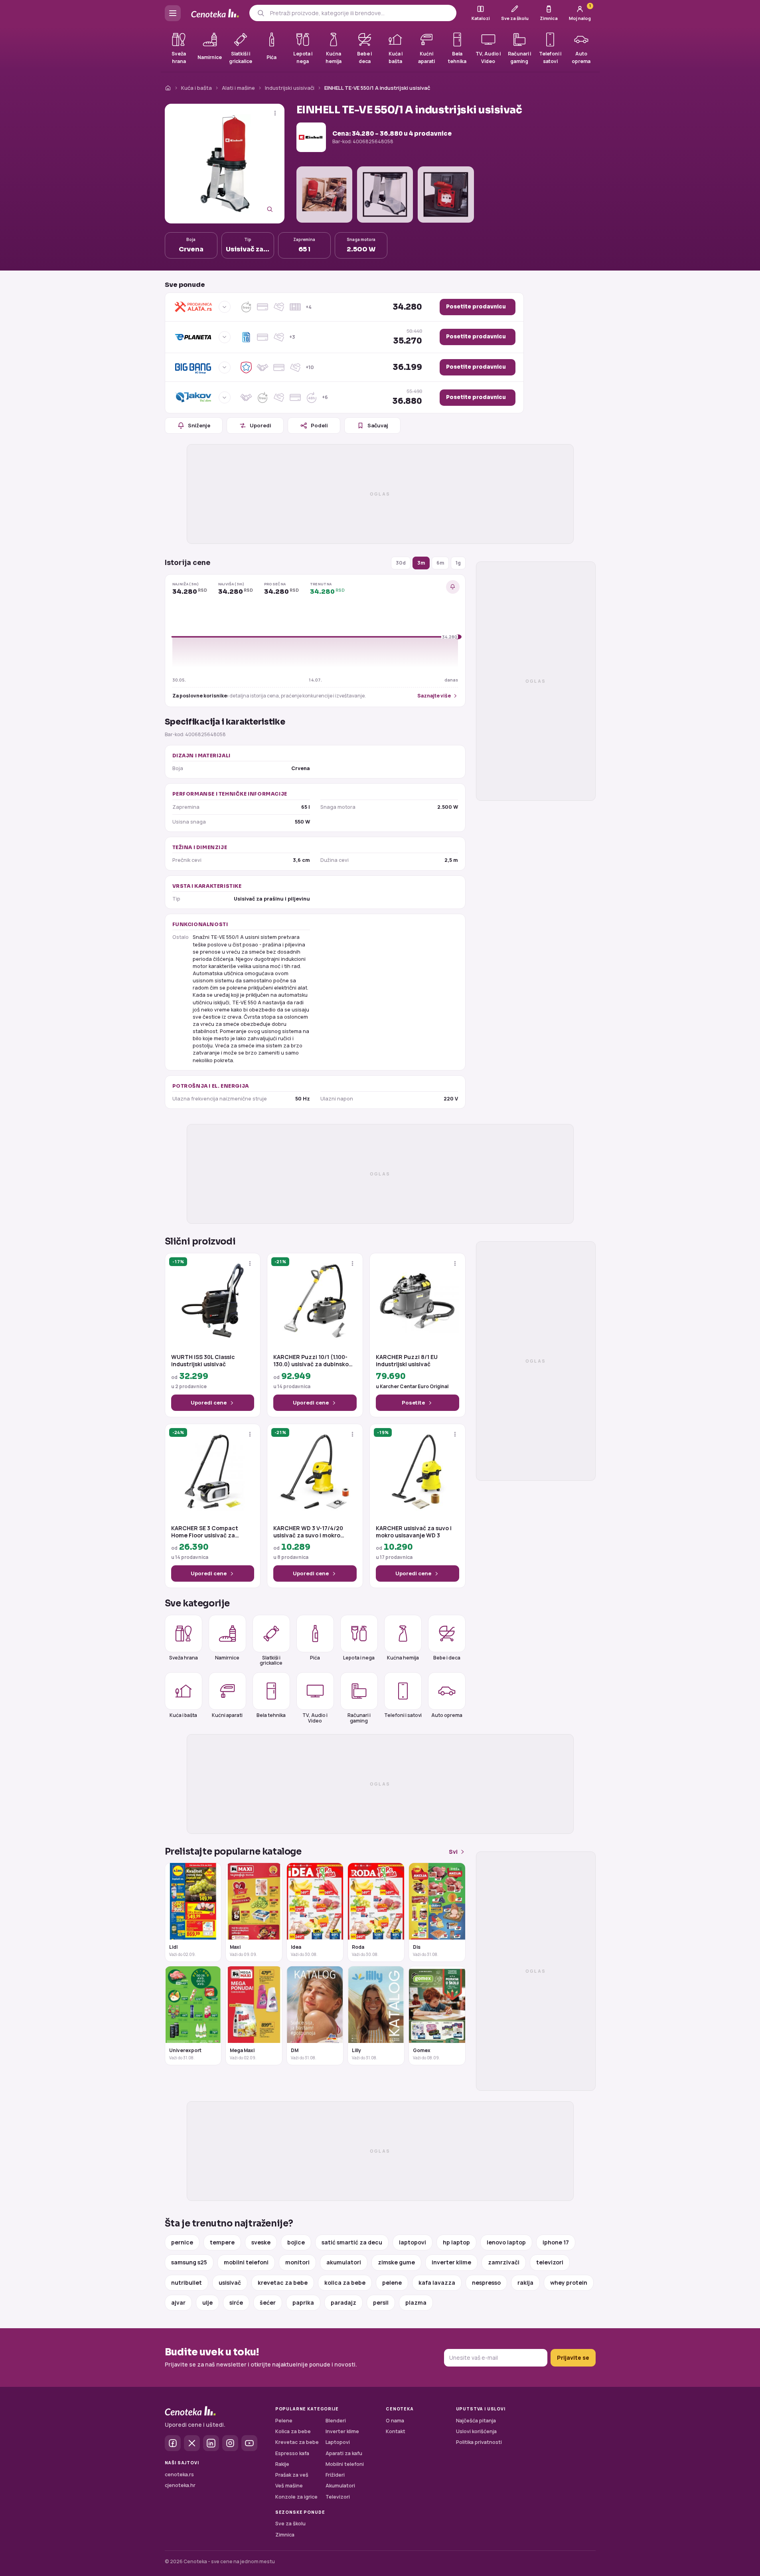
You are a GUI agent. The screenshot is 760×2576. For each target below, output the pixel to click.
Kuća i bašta (196, 88)
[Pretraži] (261, 13)
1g (458, 563)
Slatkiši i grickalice (271, 1660)
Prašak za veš (292, 2475)
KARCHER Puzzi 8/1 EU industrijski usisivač (407, 1361)
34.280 (407, 307)
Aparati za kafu (344, 2453)
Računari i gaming (359, 1718)
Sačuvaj (378, 425)
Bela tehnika (271, 1715)
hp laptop (456, 2242)
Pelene (284, 2421)
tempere (222, 2242)
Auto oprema (447, 1715)
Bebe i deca (447, 1658)
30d (401, 563)
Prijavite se (573, 2358)
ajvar (178, 2302)
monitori (297, 2262)
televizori (550, 2262)
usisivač (230, 2283)
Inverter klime (342, 2431)
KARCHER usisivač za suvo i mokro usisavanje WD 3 (414, 1532)
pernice (182, 2242)
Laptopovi (338, 2442)
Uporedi (261, 425)
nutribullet (187, 2283)
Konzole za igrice (296, 2497)
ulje (207, 2302)
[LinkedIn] (211, 2443)
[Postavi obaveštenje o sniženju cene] (453, 587)
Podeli (319, 425)
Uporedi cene (209, 1403)
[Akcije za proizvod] (275, 113)
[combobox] (360, 13)
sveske (261, 2242)
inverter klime (451, 2262)
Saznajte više (434, 696)
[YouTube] (249, 2443)
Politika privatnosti (479, 2442)
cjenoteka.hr (180, 2485)
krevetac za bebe (283, 2283)
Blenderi (336, 2421)
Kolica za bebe (293, 2431)
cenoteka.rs (179, 2474)
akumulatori (344, 2262)
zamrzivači (504, 2262)
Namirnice (227, 1658)
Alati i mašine (238, 88)
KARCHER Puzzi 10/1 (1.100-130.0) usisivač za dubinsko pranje (311, 1361)
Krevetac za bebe (297, 2442)
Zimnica (285, 2535)
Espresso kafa (292, 2453)
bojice (296, 2242)
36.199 (407, 367)
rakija (525, 2283)
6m (440, 563)
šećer (268, 2302)
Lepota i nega (359, 1658)
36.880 (407, 397)
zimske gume (396, 2262)
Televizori (338, 2497)
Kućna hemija (403, 1658)
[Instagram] (230, 2443)
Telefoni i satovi (403, 1715)
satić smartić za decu (352, 2242)
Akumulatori (340, 2486)
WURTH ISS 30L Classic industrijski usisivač (203, 1361)
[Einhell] (311, 137)
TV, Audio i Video (315, 1718)
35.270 (408, 337)
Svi (453, 1852)
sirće (236, 2302)
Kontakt (396, 2431)
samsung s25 (189, 2262)
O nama (395, 2421)
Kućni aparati (227, 1715)
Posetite (413, 1403)
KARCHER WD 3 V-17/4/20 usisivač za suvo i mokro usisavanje (308, 1532)
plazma (416, 2302)
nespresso (486, 2283)
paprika (303, 2302)
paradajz (343, 2302)
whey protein (569, 2283)
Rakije (282, 2464)
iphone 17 (556, 2242)
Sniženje (199, 425)
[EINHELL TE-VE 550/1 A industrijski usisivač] (225, 164)
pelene (392, 2283)
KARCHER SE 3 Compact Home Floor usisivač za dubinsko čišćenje (205, 1532)
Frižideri (335, 2475)
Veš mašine (289, 2486)
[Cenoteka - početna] (215, 13)
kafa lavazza (437, 2283)
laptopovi (413, 2242)
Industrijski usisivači (290, 88)
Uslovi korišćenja (476, 2431)
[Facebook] (173, 2443)
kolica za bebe (345, 2283)
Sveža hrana (184, 1658)
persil (381, 2302)
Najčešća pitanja (476, 2421)
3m (421, 563)
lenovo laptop (506, 2242)
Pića (315, 1658)
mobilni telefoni (246, 2262)
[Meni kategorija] (173, 13)
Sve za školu (290, 2524)
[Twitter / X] (192, 2443)
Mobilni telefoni (345, 2464)
